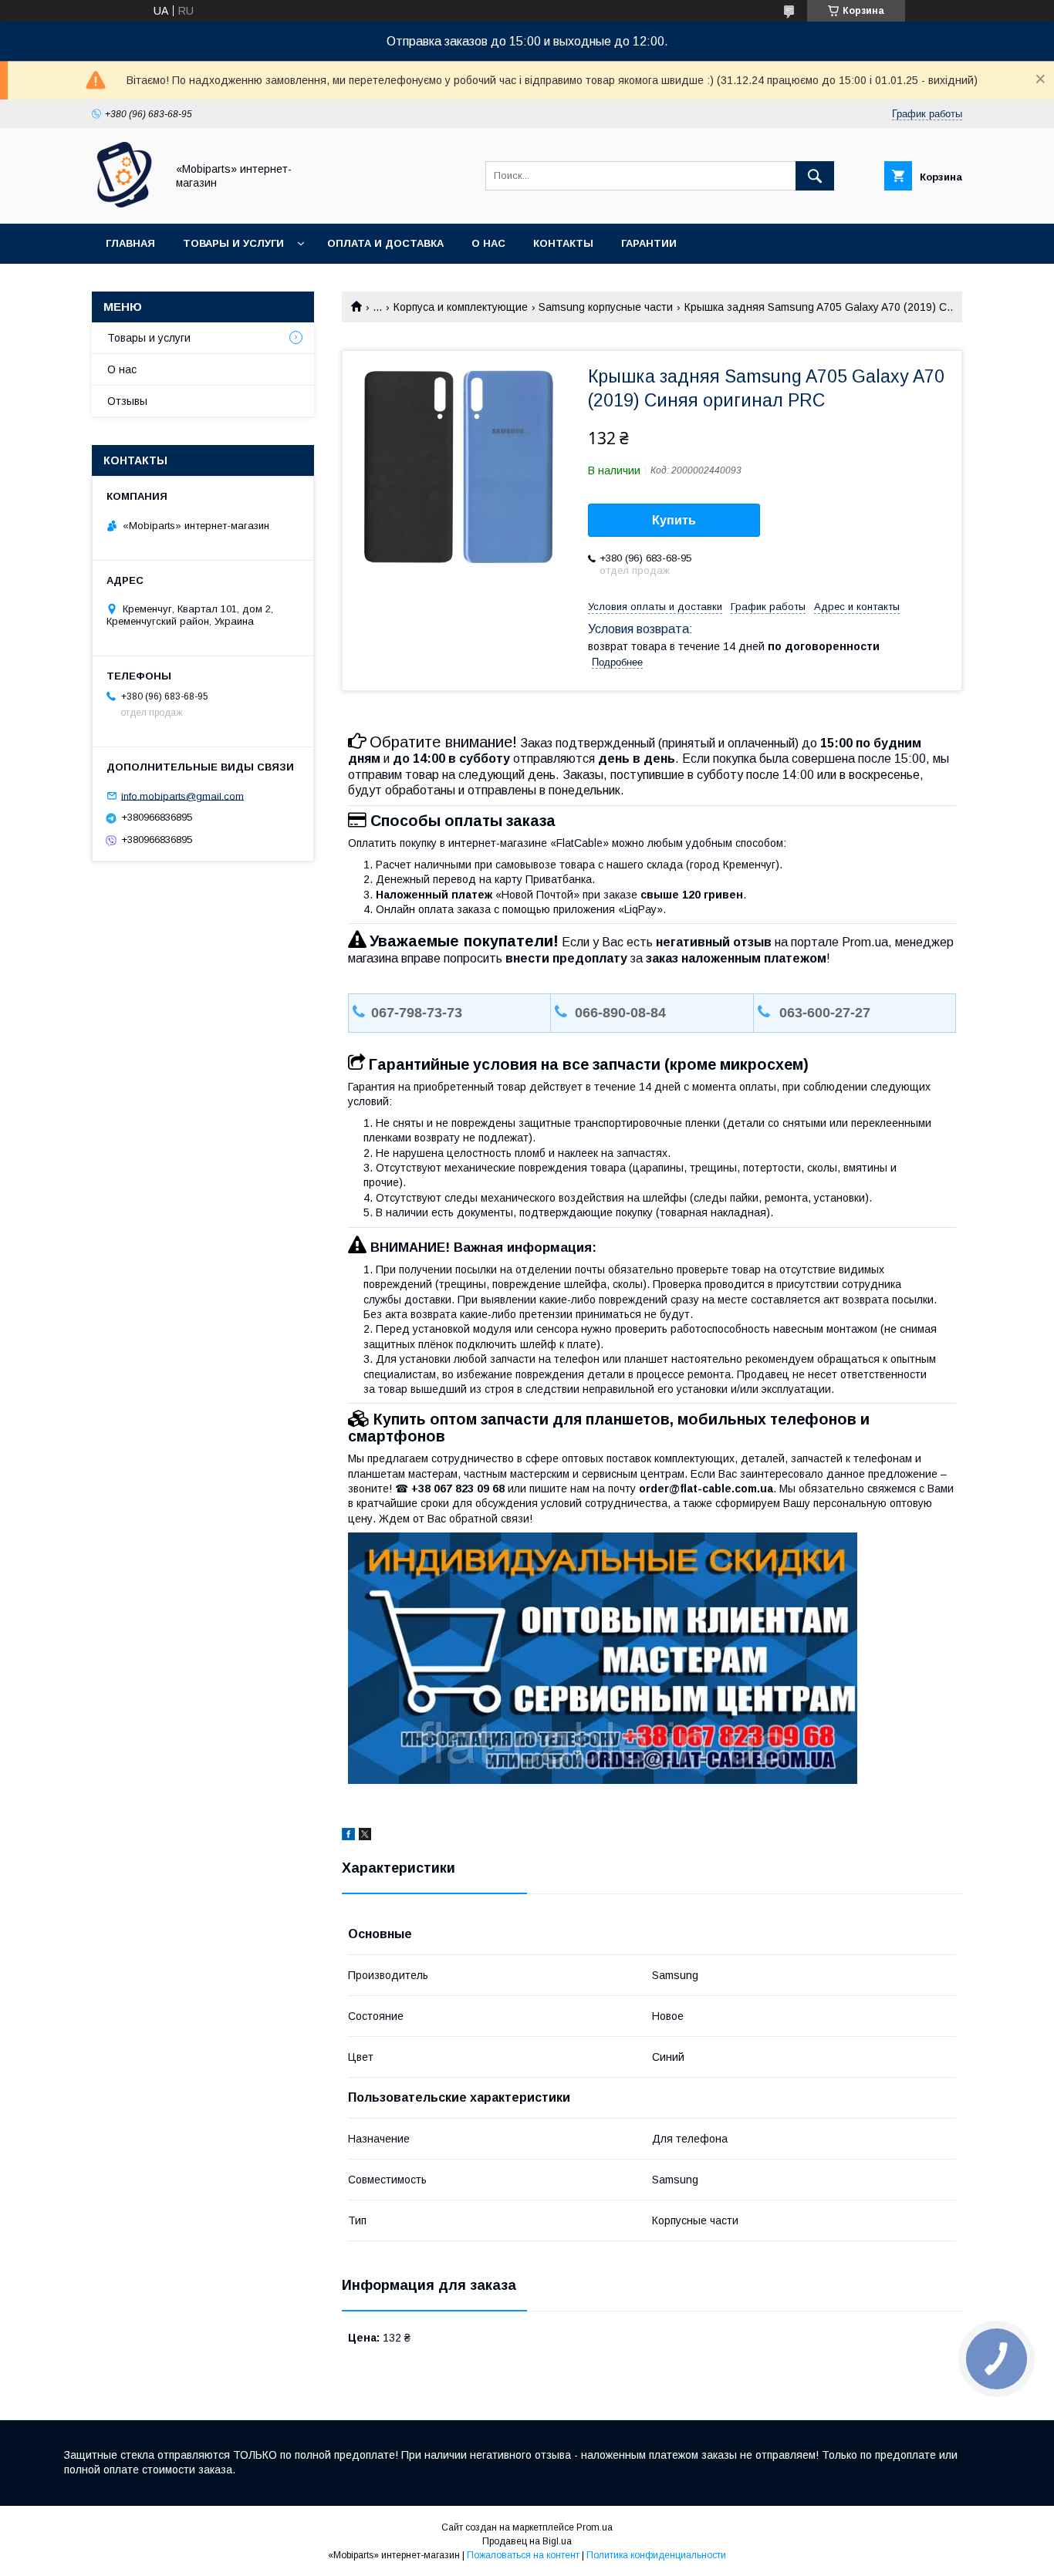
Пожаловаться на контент (523, 2555)
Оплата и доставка (385, 243)
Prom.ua (595, 2527)
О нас (488, 243)
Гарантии (649, 243)
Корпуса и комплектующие (461, 307)
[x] (365, 1836)
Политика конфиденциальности (656, 2555)
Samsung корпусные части (606, 307)
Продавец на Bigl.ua (527, 2541)
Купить (674, 520)
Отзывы (127, 401)
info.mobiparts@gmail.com (182, 796)
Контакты (563, 243)
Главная (130, 243)
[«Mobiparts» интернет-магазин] (125, 204)
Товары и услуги (233, 243)
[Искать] (815, 176)
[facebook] (348, 1836)
